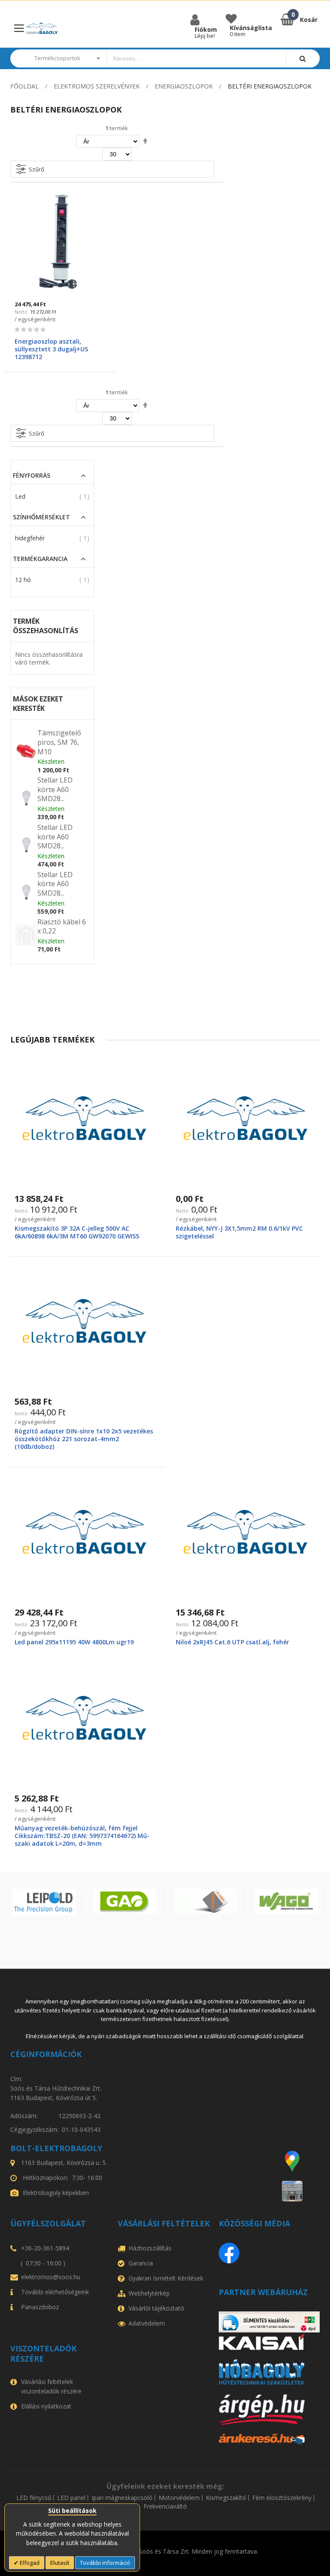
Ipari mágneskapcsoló (122, 2498)
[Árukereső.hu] (269, 2439)
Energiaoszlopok (184, 86)
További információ (105, 2563)
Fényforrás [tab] (32, 476)
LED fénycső (34, 2498)
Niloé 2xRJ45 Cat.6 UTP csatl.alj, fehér (232, 1642)
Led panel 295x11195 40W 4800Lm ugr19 (74, 1642)
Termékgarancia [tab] (40, 559)
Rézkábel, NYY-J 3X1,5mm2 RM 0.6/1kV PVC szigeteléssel (239, 1232)
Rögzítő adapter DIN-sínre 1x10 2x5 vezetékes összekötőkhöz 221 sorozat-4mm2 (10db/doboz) (84, 1439)
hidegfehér (30, 538)
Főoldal (24, 86)
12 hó (23, 580)
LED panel (71, 2498)
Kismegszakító (226, 2498)
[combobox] (196, 58)
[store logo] (41, 29)
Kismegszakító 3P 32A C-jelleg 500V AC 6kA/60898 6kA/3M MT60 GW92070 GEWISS (77, 1232)
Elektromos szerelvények (97, 86)
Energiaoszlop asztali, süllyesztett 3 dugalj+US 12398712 (51, 349)
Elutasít (60, 2563)
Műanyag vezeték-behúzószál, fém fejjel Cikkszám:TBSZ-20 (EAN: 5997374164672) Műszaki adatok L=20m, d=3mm (82, 1836)
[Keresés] (303, 58)
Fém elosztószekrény (282, 2498)
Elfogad (29, 2563)
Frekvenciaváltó (165, 2506)
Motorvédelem (179, 2498)
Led (20, 496)
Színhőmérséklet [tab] (41, 517)
